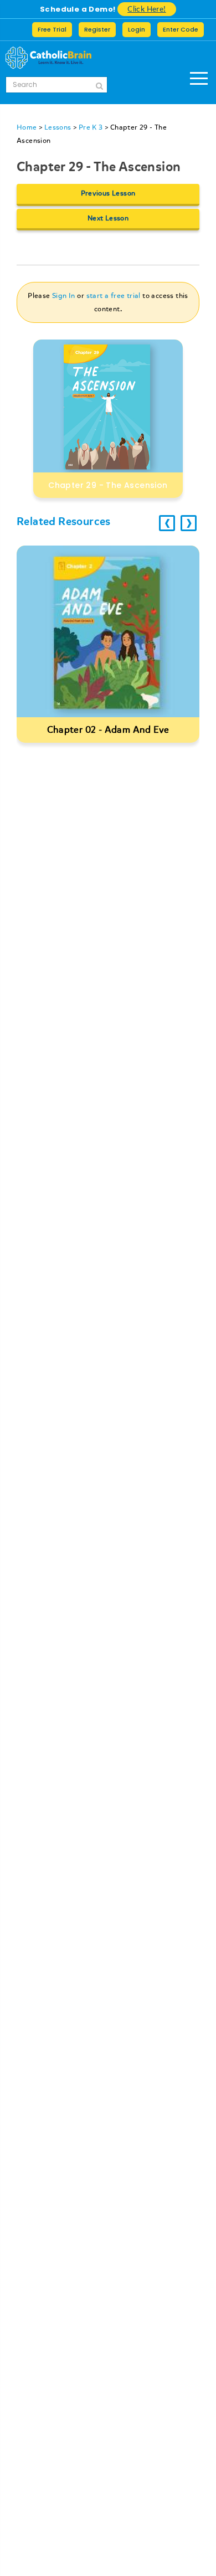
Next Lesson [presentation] (108, 218)
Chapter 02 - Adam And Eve (108, 730)
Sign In (64, 296)
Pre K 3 (91, 127)
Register (97, 29)
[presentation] (167, 523)
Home (27, 127)
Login (137, 29)
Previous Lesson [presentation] (108, 193)
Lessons (58, 127)
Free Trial (52, 29)
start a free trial (114, 296)
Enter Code (181, 29)
